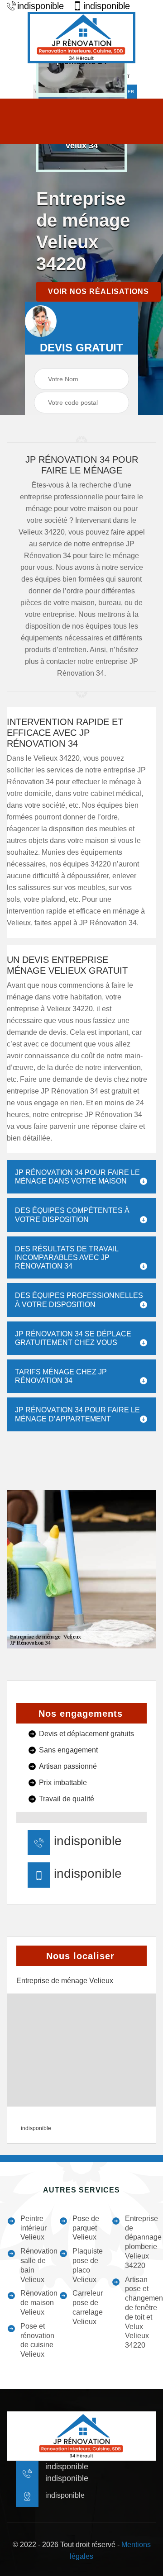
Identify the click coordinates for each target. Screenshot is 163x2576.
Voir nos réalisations (98, 291)
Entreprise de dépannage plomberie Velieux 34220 (143, 2242)
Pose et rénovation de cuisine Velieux (37, 2340)
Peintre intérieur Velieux (34, 2228)
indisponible (41, 6)
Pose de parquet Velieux (86, 2228)
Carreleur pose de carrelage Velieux (88, 2307)
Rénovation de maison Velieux (39, 2303)
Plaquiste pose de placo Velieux (88, 2265)
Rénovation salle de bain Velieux (39, 2265)
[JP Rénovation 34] (81, 38)
